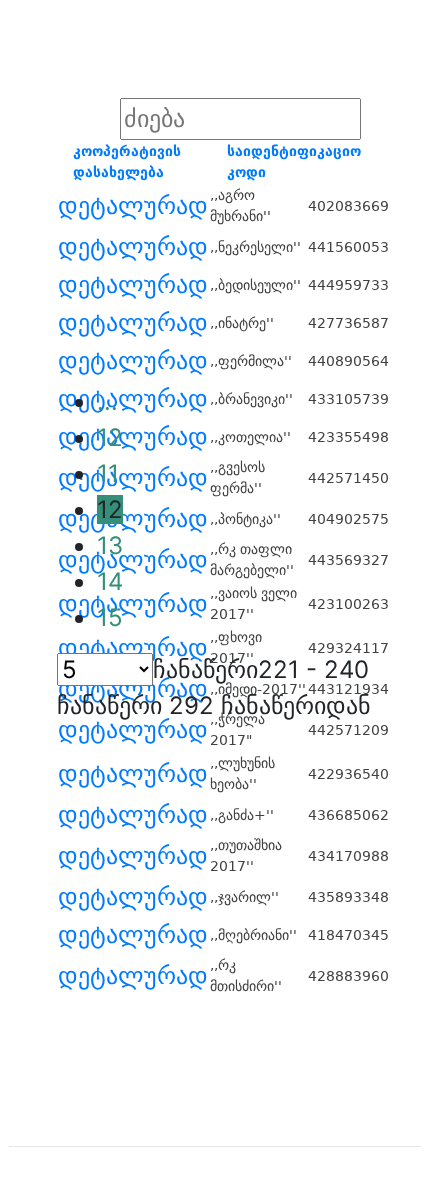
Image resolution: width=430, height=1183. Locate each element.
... (107, 401)
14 (110, 581)
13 (110, 545)
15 (110, 617)
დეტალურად (133, 206)
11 (108, 473)
